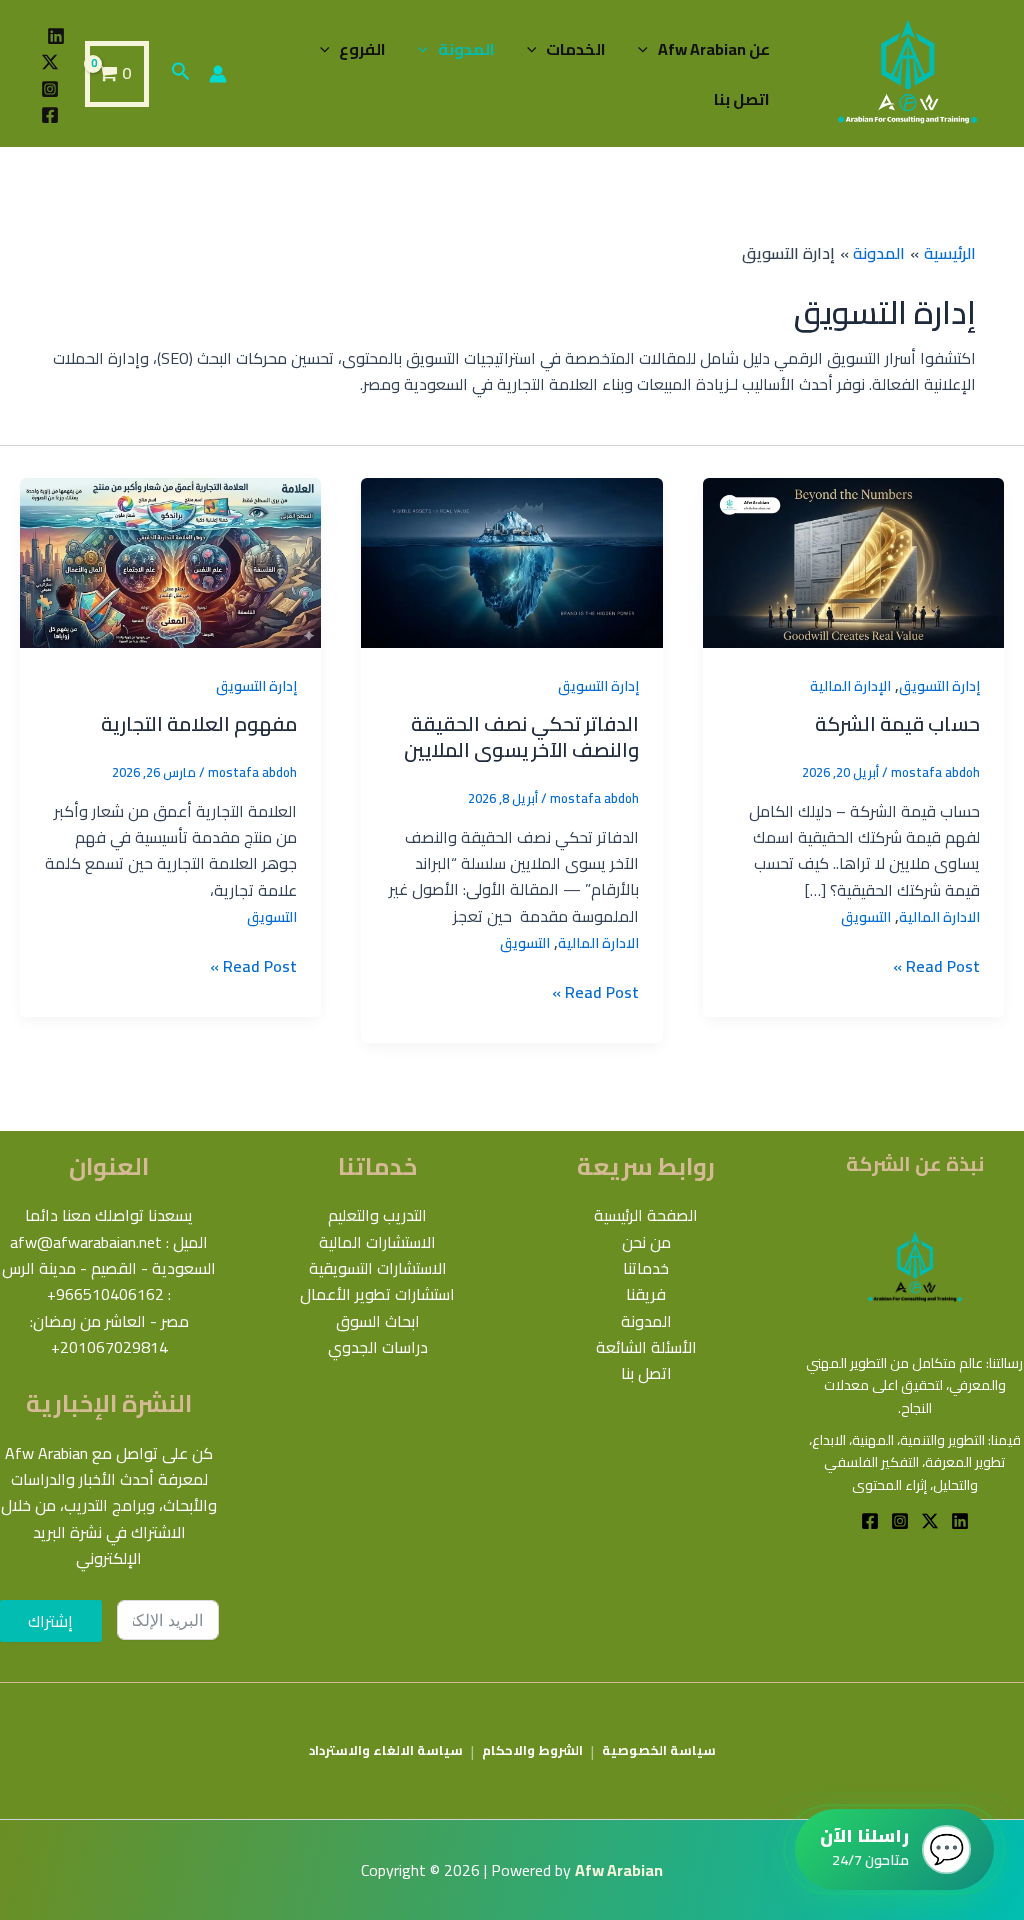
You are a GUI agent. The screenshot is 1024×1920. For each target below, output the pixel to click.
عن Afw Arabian (714, 49)
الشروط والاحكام (532, 1750)
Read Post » (936, 966)
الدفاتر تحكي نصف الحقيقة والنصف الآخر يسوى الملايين (521, 736)
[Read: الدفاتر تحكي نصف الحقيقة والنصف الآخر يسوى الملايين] (511, 561)
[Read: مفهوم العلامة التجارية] (170, 561)
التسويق (866, 917)
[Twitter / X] (50, 62)
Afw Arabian (619, 1870)
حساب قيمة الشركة (897, 723)
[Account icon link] (218, 74)
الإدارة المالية (850, 686)
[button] (648, 49)
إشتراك (50, 1621)
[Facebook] (50, 115)
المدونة (466, 49)
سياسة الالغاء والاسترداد (386, 1750)
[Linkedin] (56, 36)
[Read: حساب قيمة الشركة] (853, 561)
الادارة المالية (939, 917)
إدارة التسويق (939, 686)
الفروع (362, 49)
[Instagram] (50, 89)
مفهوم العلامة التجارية (199, 723)
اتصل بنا (742, 99)
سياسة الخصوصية (659, 1750)
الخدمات (576, 49)
